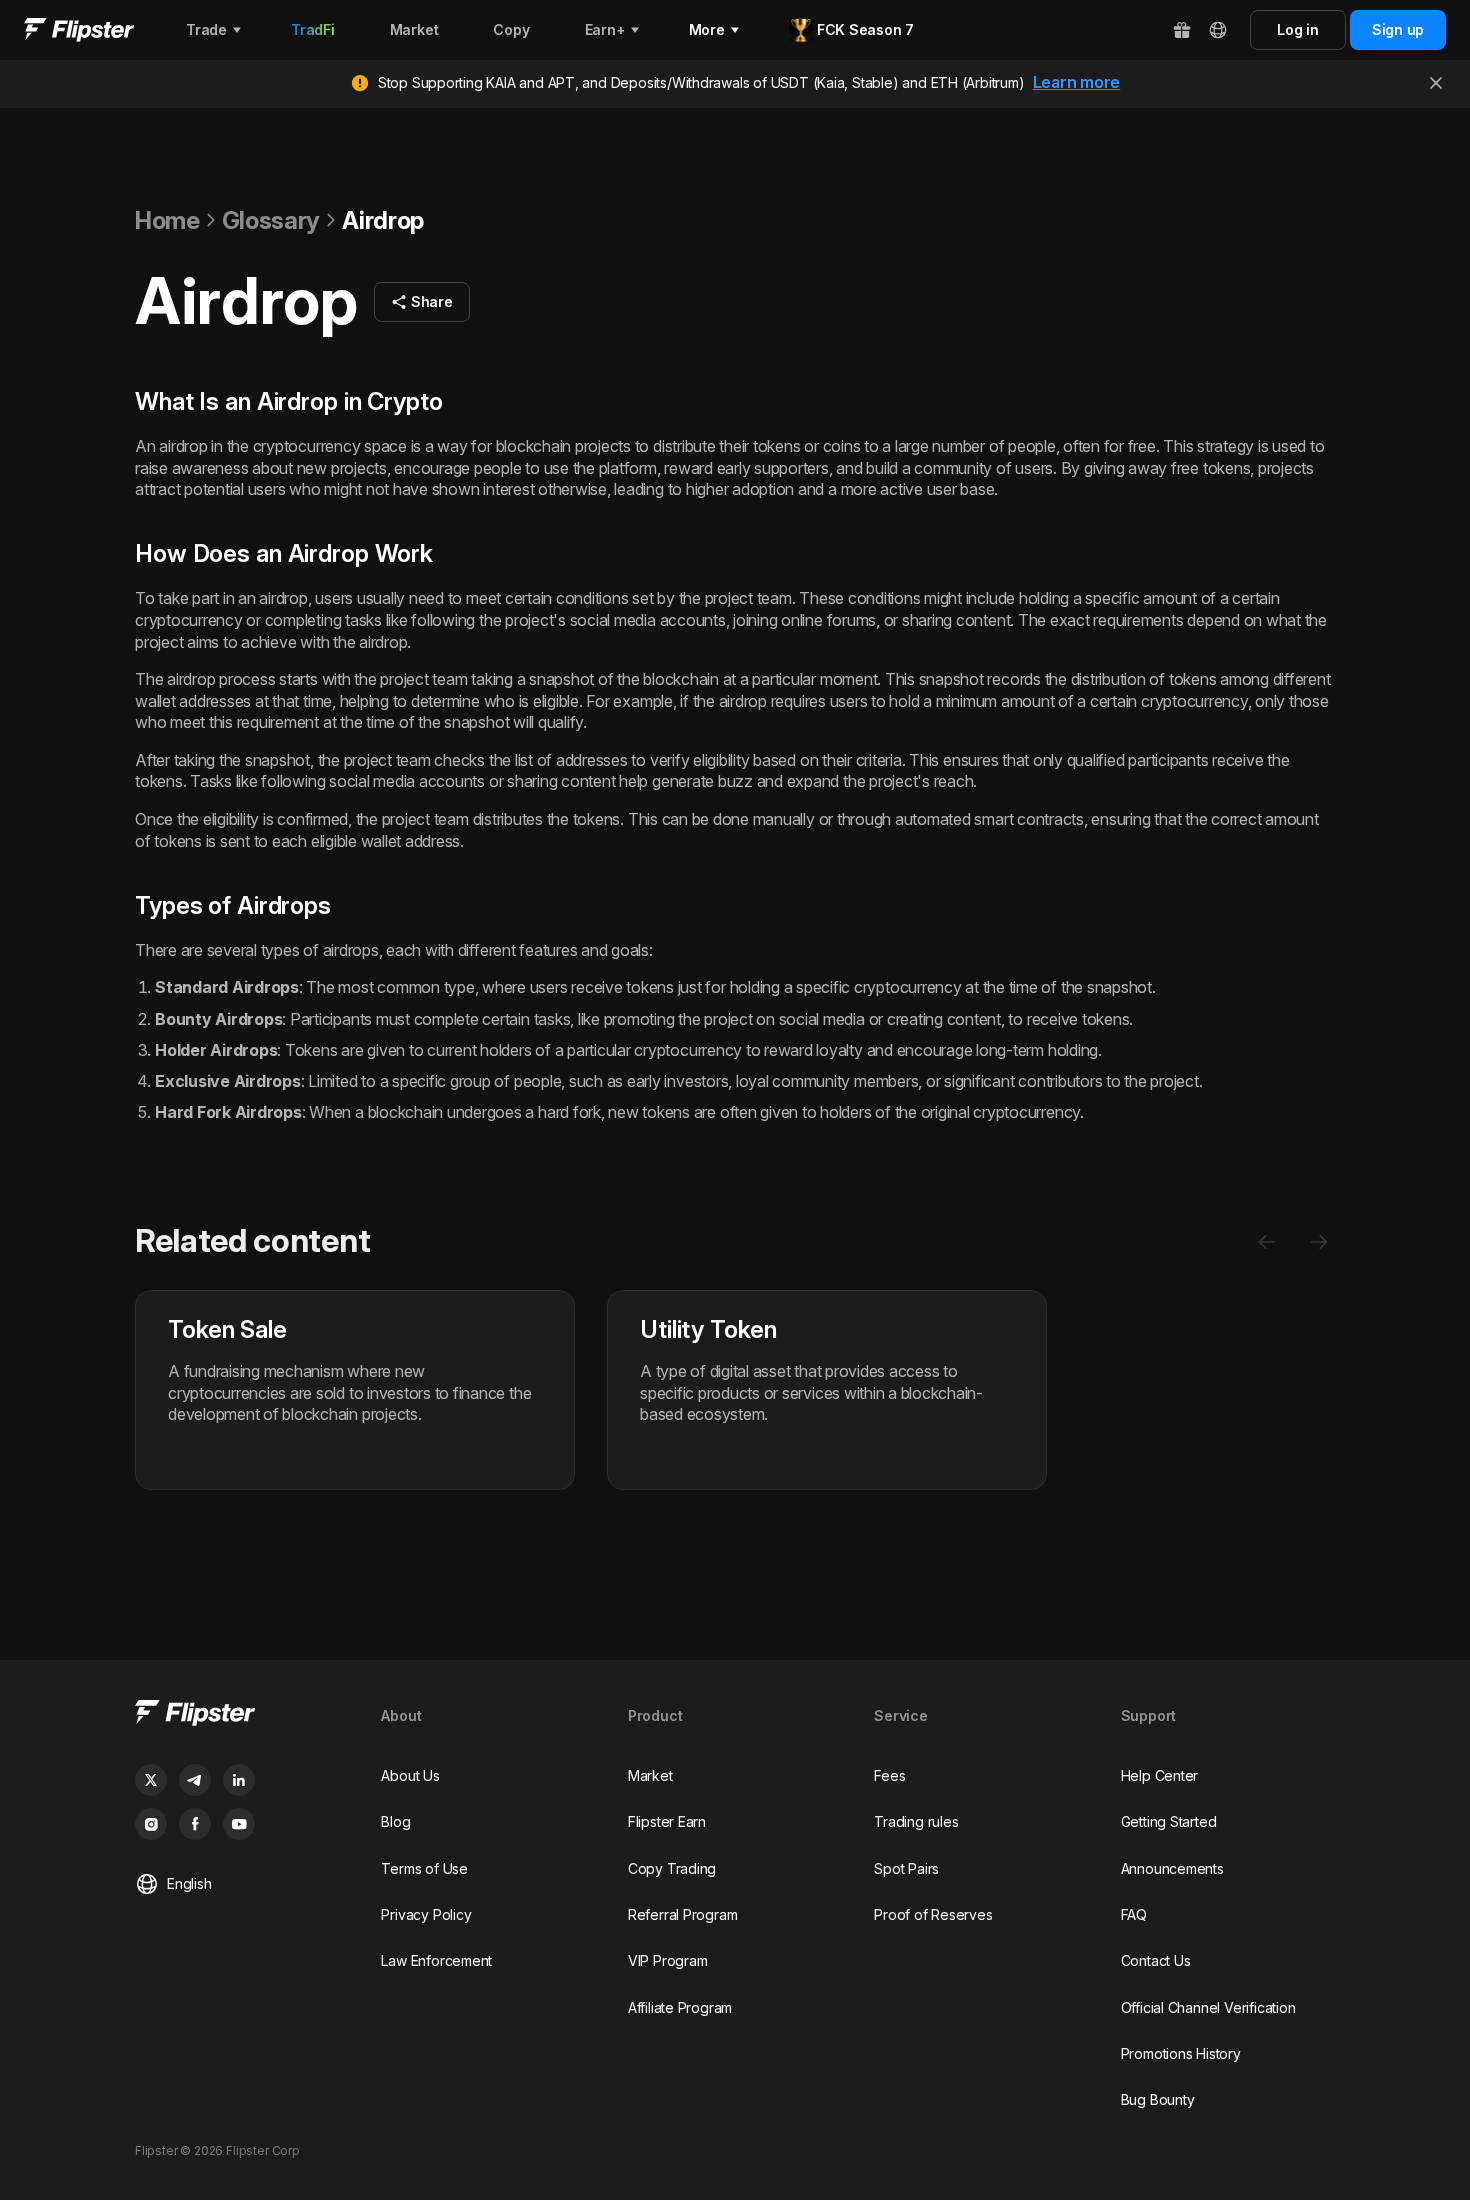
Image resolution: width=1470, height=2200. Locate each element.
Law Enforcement (436, 1960)
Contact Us (1156, 1960)
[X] (151, 1780)
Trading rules (916, 1821)
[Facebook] (195, 1824)
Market (650, 1775)
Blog (395, 1821)
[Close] (1436, 83)
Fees (889, 1775)
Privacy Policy (426, 1914)
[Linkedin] (239, 1780)
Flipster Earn (667, 1821)
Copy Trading (672, 1868)
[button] (422, 302)
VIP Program (668, 1960)
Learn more (1077, 82)
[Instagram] (151, 1824)
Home (167, 220)
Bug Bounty (1158, 2099)
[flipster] (242, 1715)
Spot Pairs (906, 1868)
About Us (410, 1775)
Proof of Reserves (933, 1914)
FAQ (1134, 1914)
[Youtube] (239, 1824)
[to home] (79, 30)
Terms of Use (424, 1868)
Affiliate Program (680, 2007)
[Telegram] (195, 1780)
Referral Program (683, 1914)
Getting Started (1169, 1821)
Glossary (271, 220)
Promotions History (1181, 2053)
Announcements (1172, 1868)
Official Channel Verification (1208, 2007)
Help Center (1160, 1775)
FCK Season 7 (865, 29)
